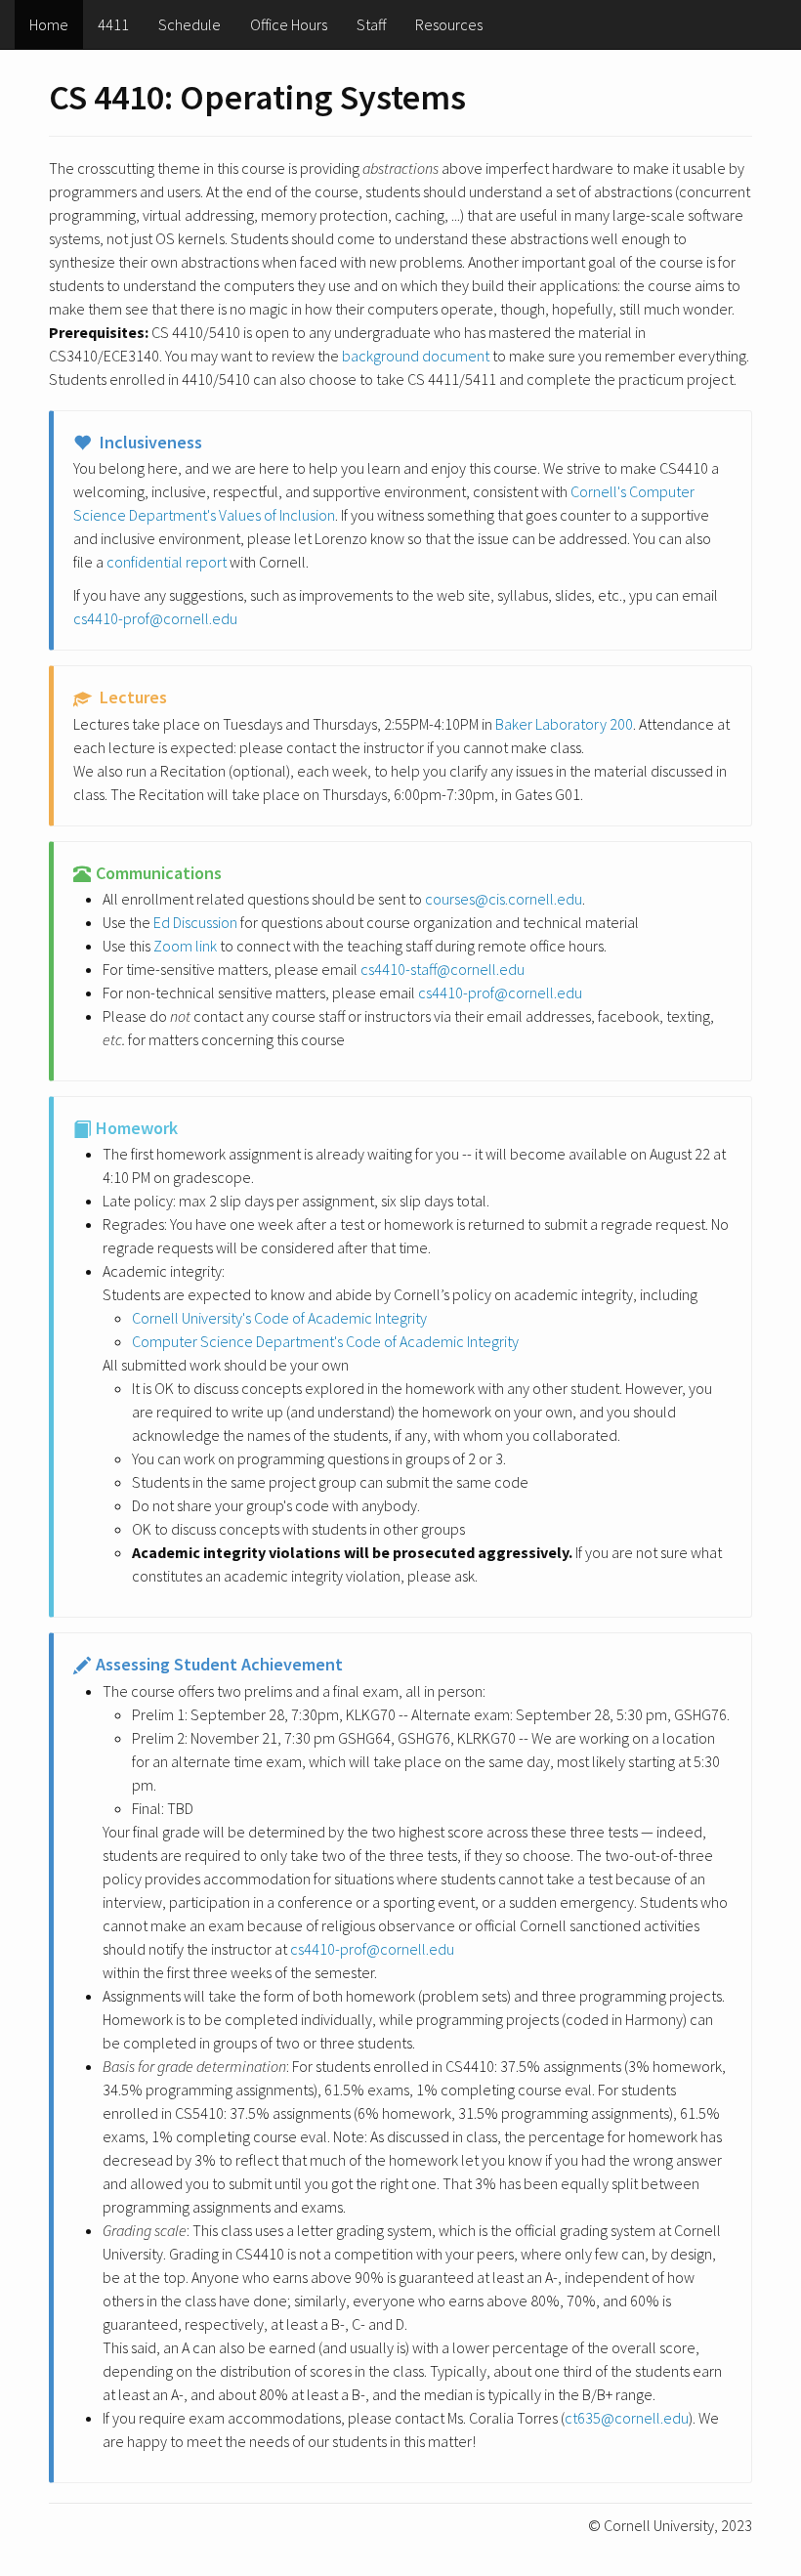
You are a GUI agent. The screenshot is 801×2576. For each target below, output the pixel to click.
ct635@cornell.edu (627, 2418)
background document (416, 356)
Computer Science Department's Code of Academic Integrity (325, 1341)
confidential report (167, 562)
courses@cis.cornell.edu (504, 899)
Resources (449, 24)
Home (49, 24)
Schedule (190, 24)
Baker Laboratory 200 (564, 724)
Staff (371, 24)
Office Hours (289, 24)
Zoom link (185, 946)
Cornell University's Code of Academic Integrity (279, 1318)
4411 (113, 24)
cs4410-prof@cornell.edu (155, 618)
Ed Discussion (195, 922)
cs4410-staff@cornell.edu (443, 969)
